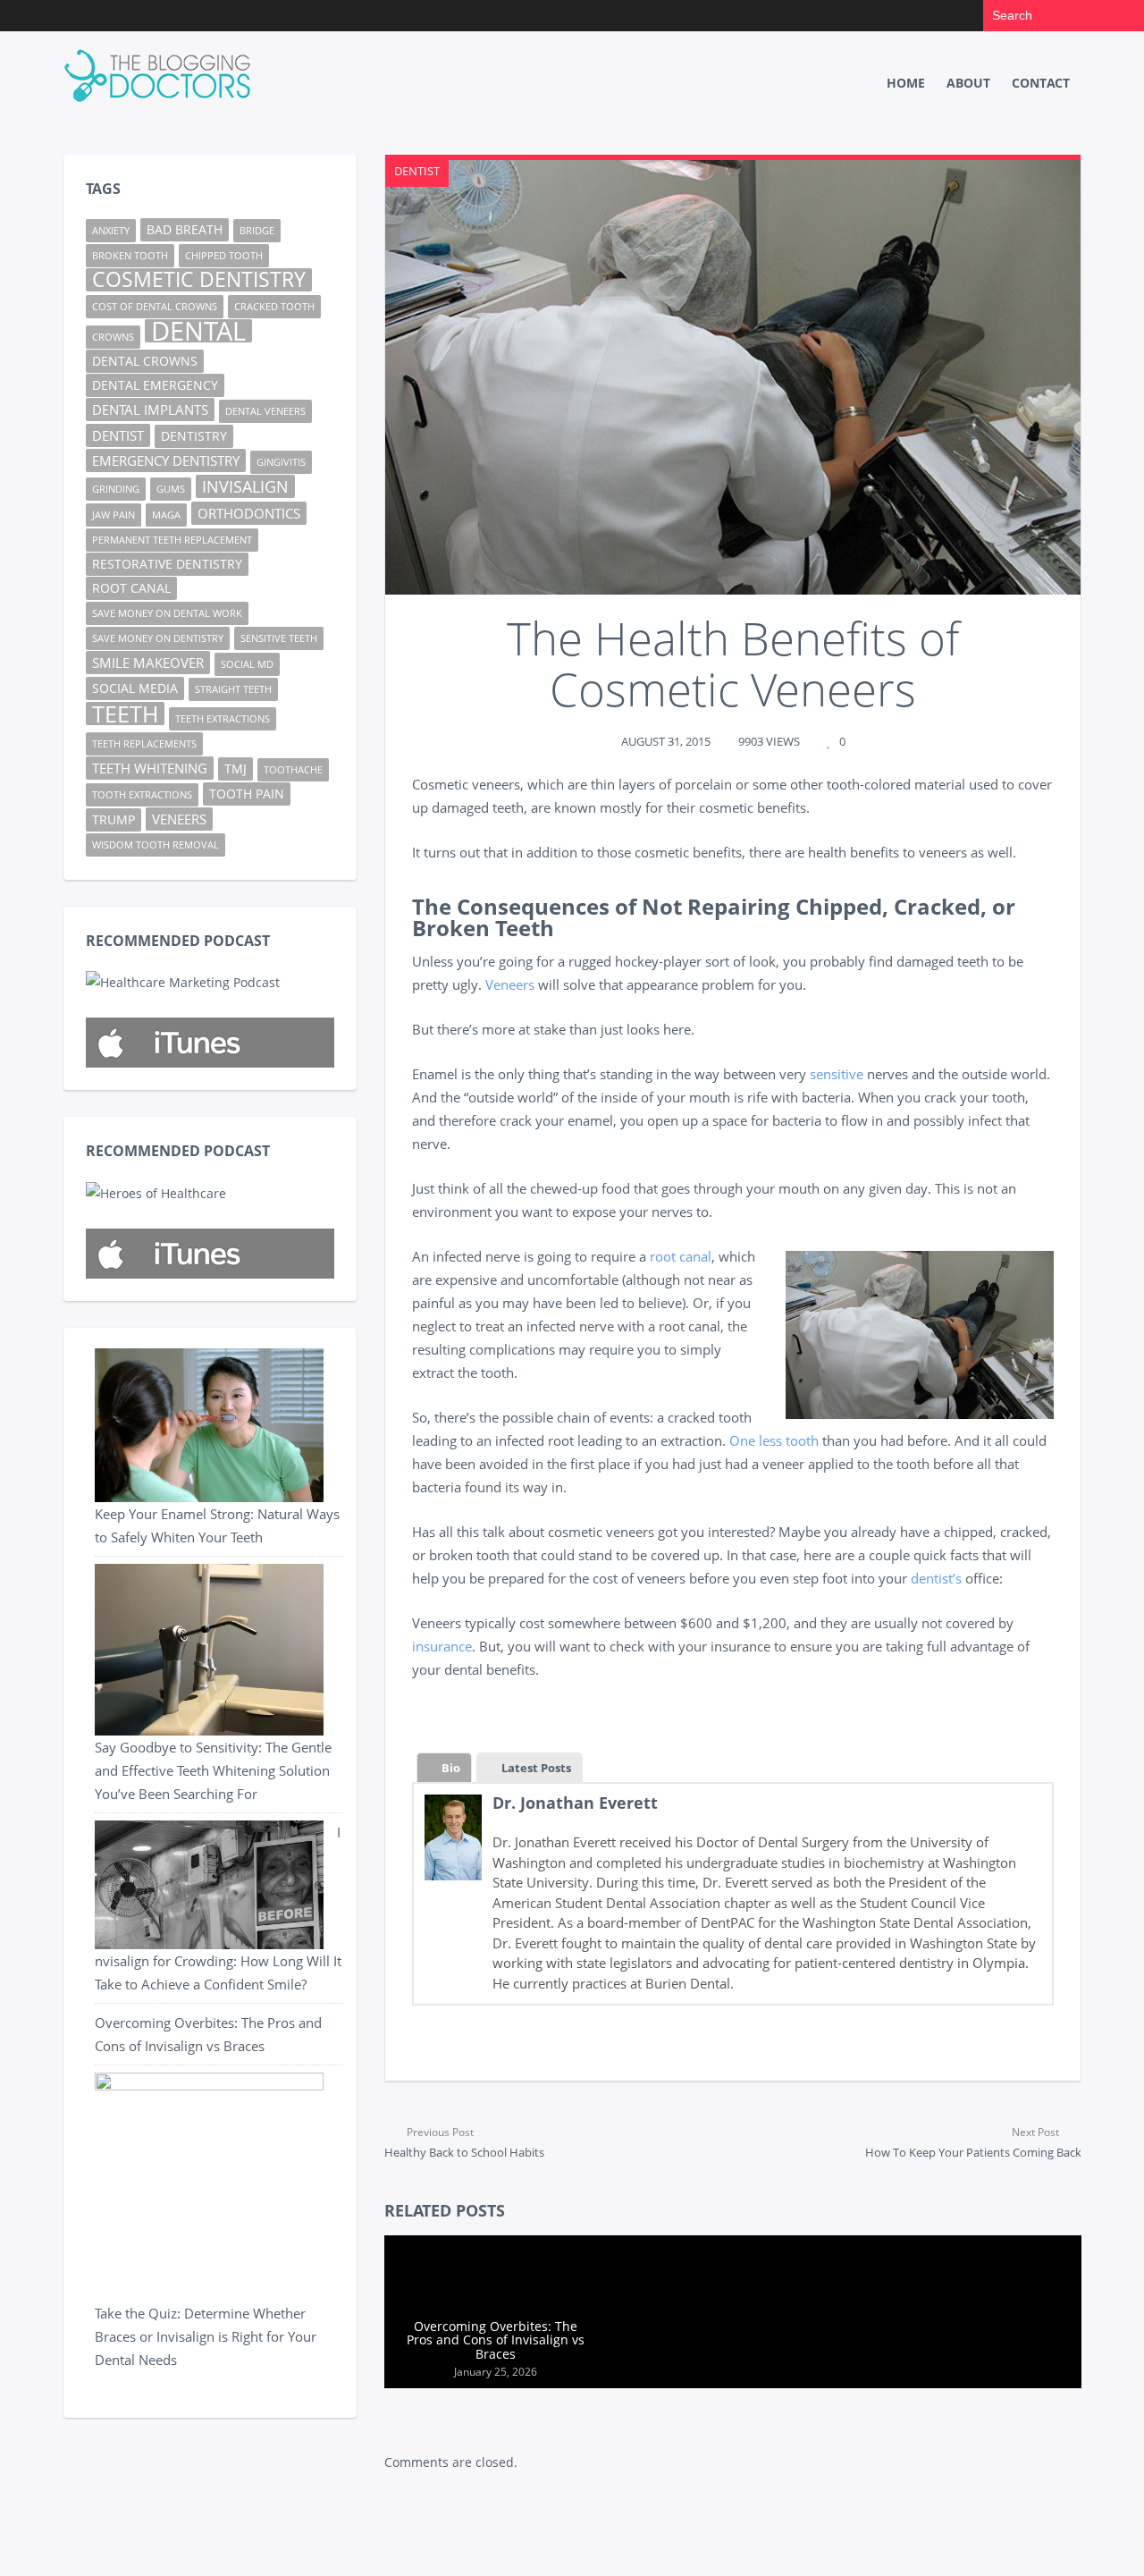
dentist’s (936, 1578)
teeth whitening (150, 768)
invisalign (245, 486)
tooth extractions (142, 795)
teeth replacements (144, 744)
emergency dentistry (166, 460)
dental (198, 331)
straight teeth (233, 689)
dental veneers (265, 411)
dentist (118, 435)
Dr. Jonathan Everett (575, 1803)
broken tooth (130, 256)
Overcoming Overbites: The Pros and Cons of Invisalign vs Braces (496, 2340)
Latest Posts (536, 1768)
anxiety (111, 231)
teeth (125, 714)
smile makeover (148, 663)
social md (247, 664)
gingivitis (281, 462)
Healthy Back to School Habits (464, 2142)
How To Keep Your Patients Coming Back (973, 2142)
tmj (236, 769)
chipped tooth (224, 256)
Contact (1041, 83)
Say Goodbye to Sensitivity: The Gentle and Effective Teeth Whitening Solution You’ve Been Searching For (213, 1770)
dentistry (194, 436)
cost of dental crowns (155, 307)
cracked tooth (274, 307)
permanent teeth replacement (172, 540)
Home (906, 83)
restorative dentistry (167, 564)
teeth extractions (223, 719)
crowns (113, 337)
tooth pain (247, 794)
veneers (179, 819)
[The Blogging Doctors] (160, 76)
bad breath (185, 230)
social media (135, 688)
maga (166, 515)
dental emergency (155, 385)
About (968, 83)
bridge (257, 231)
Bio (451, 1768)
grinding (116, 489)
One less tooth (774, 1440)
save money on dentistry (158, 638)
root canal (681, 1256)
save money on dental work (167, 613)
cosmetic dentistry (199, 280)
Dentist (417, 171)
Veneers (510, 984)
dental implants (150, 410)
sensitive (837, 1074)
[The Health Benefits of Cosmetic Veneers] (733, 377)
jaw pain (114, 515)
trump (114, 820)
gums (171, 489)
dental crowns (145, 361)
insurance (442, 1646)
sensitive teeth (279, 638)
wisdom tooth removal (156, 845)
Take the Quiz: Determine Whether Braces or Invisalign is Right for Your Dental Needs (206, 2336)
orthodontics (249, 513)
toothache (293, 770)
